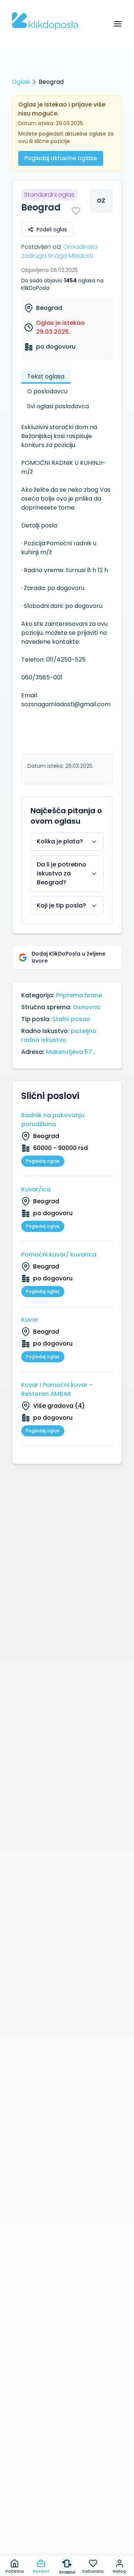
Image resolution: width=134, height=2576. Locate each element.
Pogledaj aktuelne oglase (61, 158)
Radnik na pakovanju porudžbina (53, 1120)
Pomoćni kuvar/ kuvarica (59, 1254)
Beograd (49, 308)
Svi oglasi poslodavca (58, 406)
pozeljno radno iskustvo (59, 1035)
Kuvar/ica (36, 1189)
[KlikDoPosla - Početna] (45, 21)
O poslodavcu (47, 391)
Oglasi (21, 82)
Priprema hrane (79, 995)
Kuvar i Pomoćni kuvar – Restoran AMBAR (57, 1389)
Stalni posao (71, 1019)
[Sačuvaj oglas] (76, 211)
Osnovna (87, 1007)
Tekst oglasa (46, 376)
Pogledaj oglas (43, 1161)
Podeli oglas (52, 229)
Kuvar (30, 1320)
